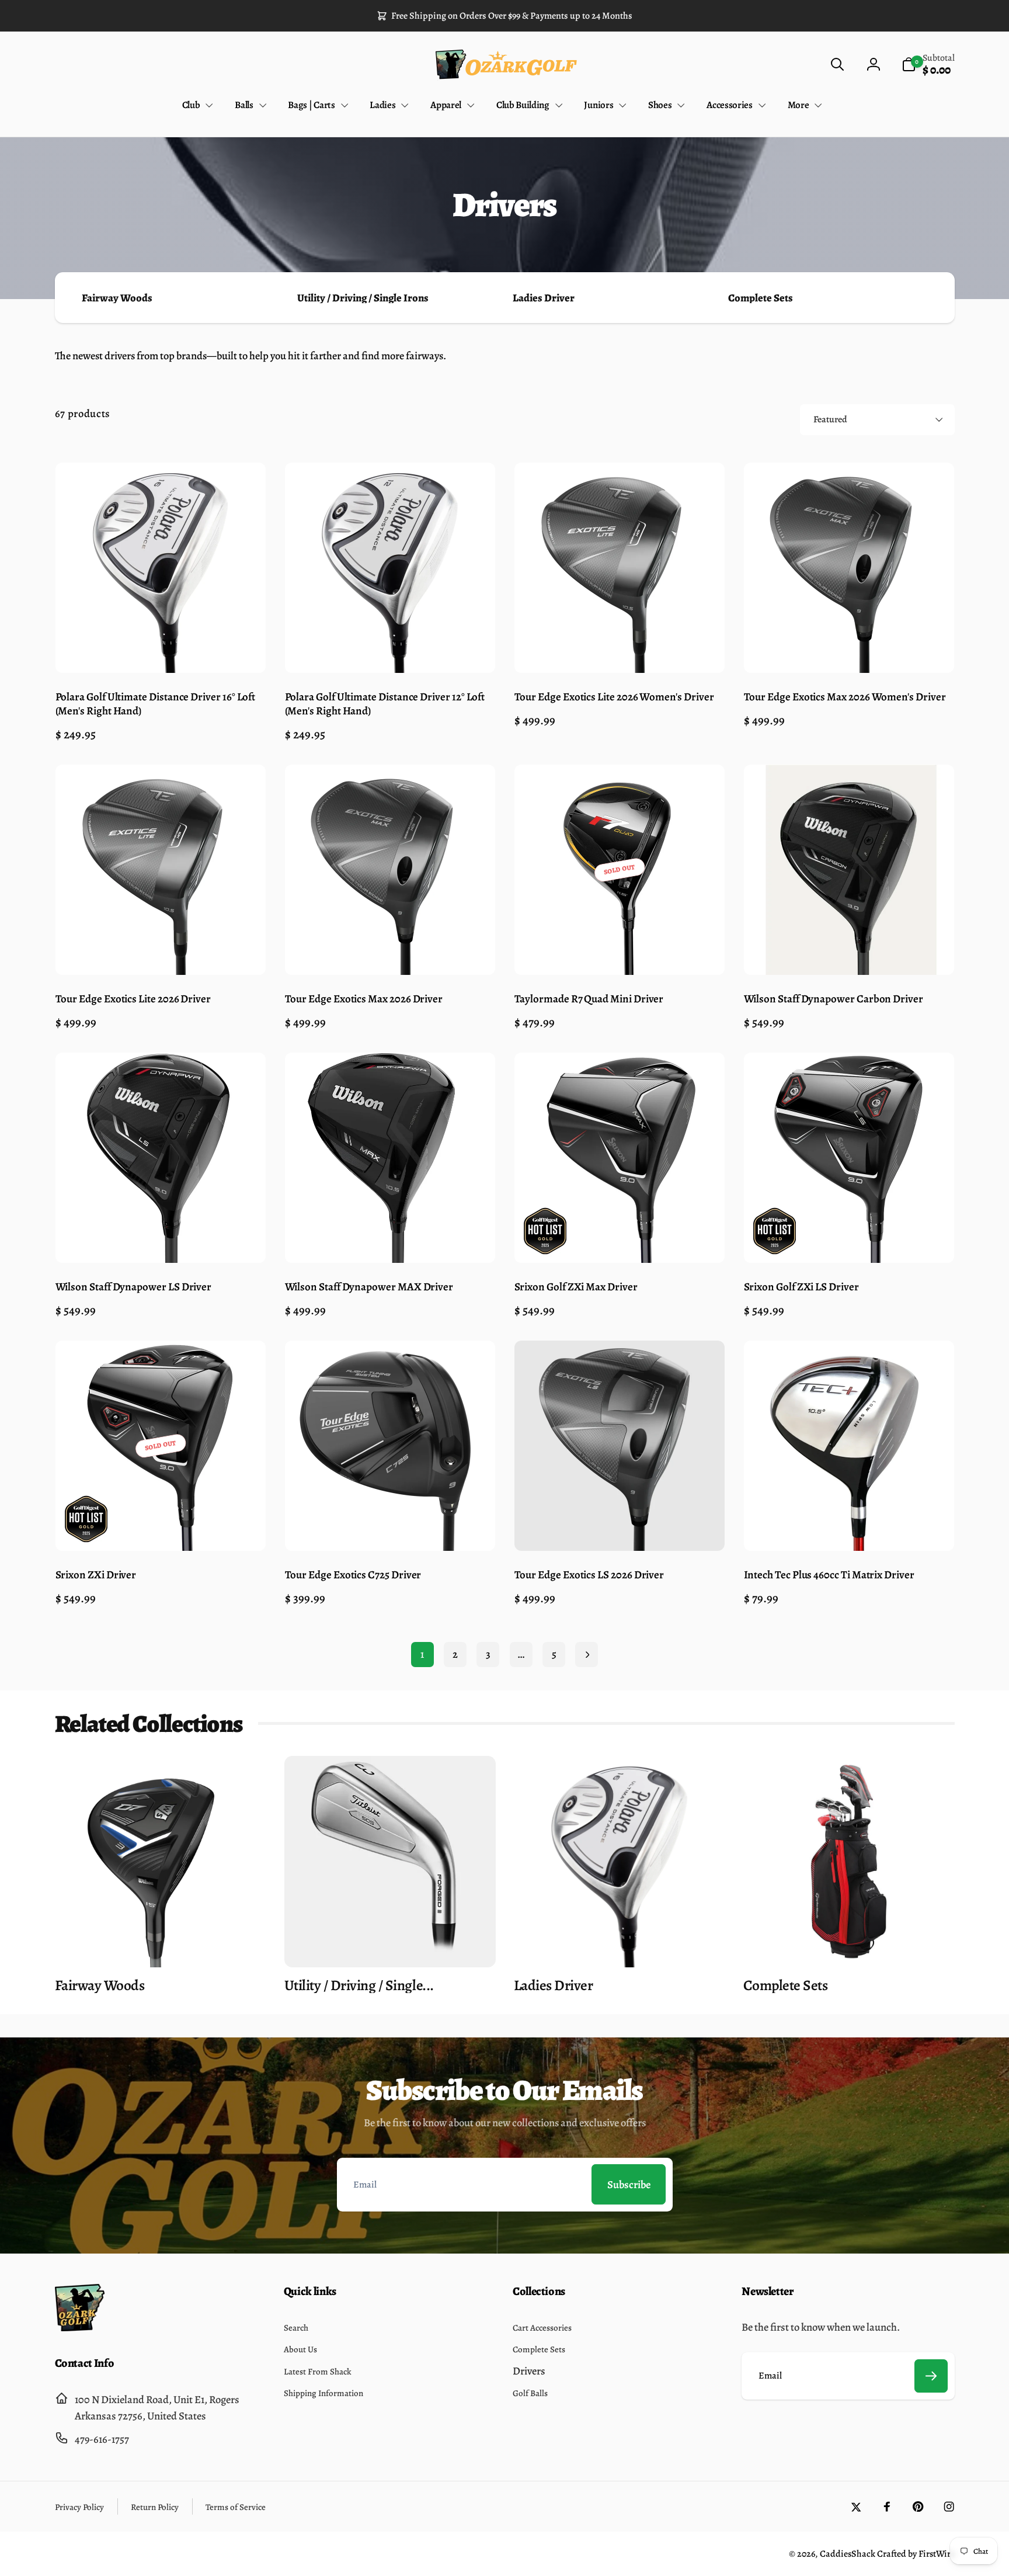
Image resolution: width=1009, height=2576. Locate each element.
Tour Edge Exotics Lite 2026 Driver (133, 999)
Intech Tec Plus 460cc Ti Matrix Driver (829, 1575)
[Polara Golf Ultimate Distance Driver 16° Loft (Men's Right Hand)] (161, 648)
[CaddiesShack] (80, 2327)
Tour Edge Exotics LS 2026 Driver (589, 1575)
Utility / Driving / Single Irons (363, 298)
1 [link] (422, 1654)
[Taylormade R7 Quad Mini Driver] (620, 951)
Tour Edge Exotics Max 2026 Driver (364, 999)
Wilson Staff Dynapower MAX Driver (369, 1287)
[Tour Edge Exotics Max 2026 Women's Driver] (849, 648)
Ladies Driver (544, 298)
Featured (830, 419)
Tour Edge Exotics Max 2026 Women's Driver (845, 697)
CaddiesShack (848, 2554)
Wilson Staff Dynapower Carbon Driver (834, 999)
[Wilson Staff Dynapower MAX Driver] (390, 1239)
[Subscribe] (931, 2376)
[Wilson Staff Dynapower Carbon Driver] (849, 951)
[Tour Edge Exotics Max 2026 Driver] (390, 951)
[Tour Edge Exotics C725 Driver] (390, 1527)
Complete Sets (761, 298)
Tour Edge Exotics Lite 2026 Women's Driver (614, 697)
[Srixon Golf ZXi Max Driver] (620, 1239)
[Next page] (587, 1655)
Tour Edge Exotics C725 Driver (353, 1575)
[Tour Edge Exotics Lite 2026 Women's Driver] (620, 648)
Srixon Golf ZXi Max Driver (576, 1287)
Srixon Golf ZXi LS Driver (801, 1287)
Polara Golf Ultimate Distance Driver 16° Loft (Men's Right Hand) (156, 704)
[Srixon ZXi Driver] (161, 1527)
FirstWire (936, 2554)
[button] (837, 65)
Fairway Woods (117, 298)
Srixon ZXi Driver (96, 1575)
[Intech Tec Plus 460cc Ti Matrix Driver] (849, 1527)
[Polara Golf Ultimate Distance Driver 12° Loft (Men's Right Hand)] (390, 648)
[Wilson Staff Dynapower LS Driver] (161, 1239)
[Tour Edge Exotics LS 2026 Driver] (620, 1527)
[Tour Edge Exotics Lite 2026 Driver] (161, 951)
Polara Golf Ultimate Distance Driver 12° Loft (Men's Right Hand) (385, 704)
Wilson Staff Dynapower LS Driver (134, 1287)
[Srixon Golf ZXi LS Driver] (849, 1239)
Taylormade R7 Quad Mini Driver (589, 999)
